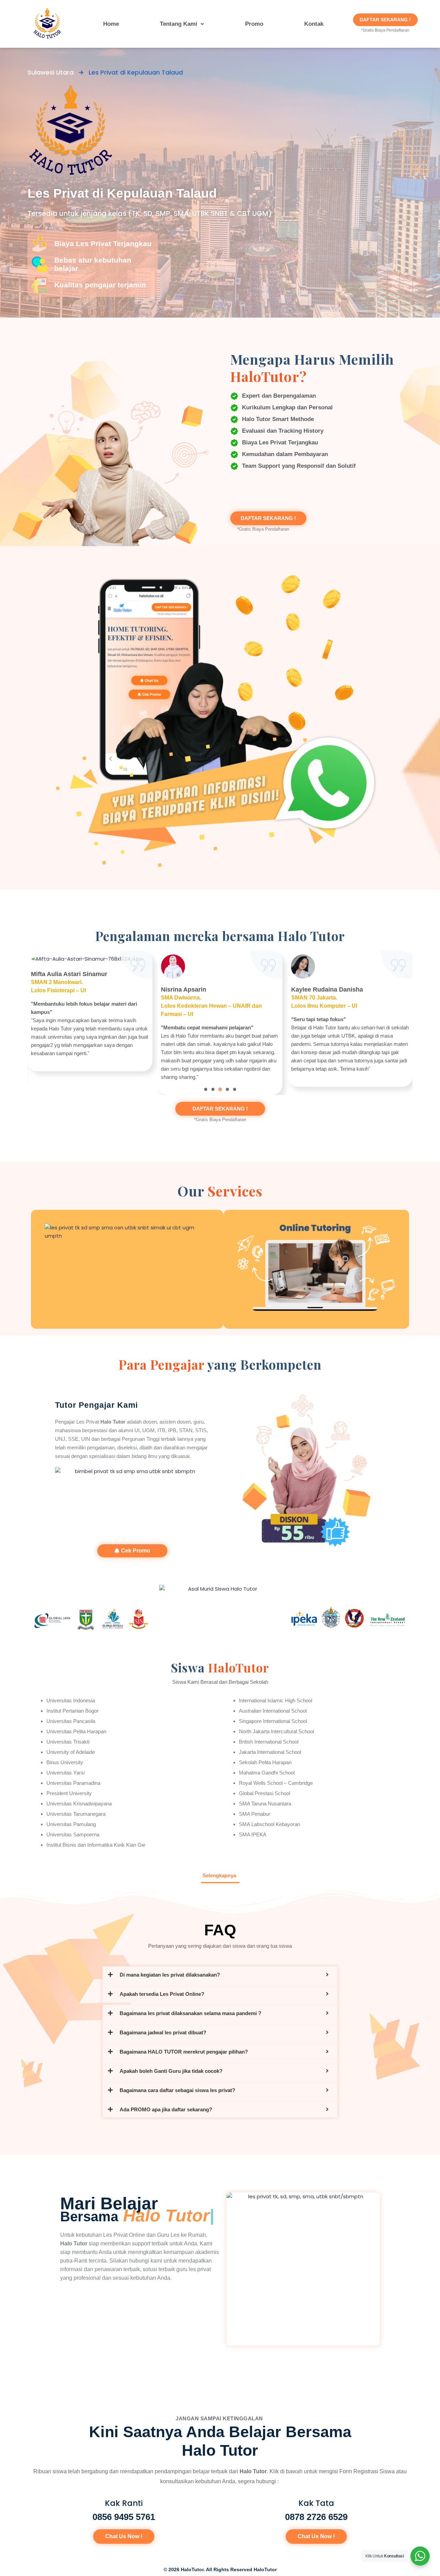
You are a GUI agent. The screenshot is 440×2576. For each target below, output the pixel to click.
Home (111, 24)
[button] (182, 24)
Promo (254, 24)
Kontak (314, 24)
